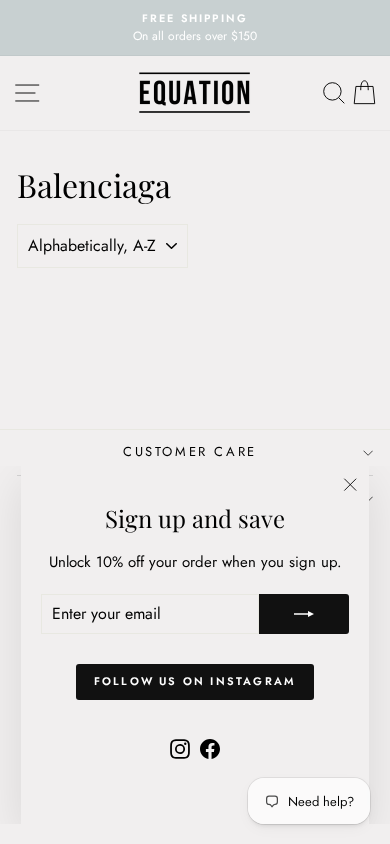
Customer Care (190, 451)
